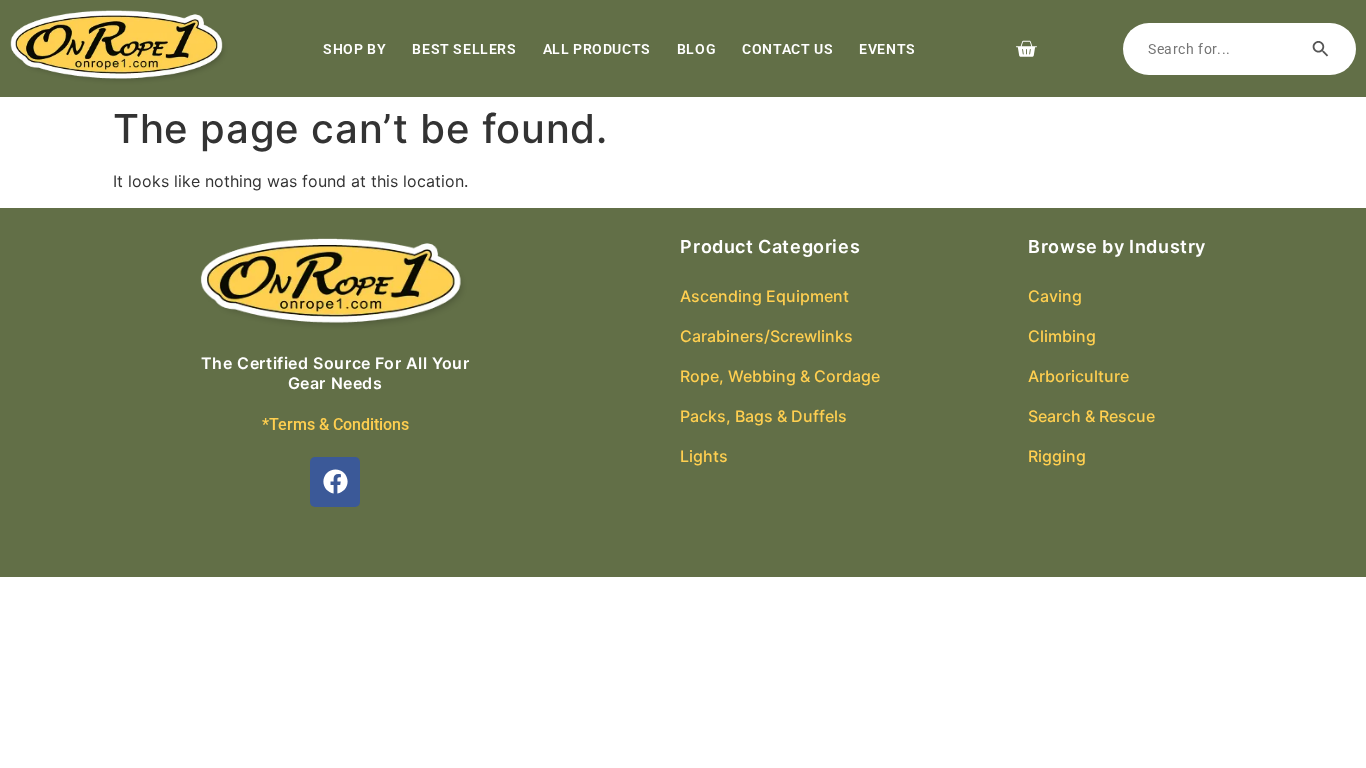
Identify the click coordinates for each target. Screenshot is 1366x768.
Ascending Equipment (764, 296)
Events (887, 49)
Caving (1055, 296)
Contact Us (787, 49)
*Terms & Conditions (335, 424)
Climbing (1062, 336)
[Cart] (1026, 49)
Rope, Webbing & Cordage (780, 376)
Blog (696, 49)
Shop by (354, 49)
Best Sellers (464, 49)
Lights (704, 456)
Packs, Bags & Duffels (763, 416)
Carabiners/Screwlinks (766, 336)
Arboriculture (1078, 376)
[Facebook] (335, 482)
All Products (597, 49)
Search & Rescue (1091, 416)
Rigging (1057, 456)
